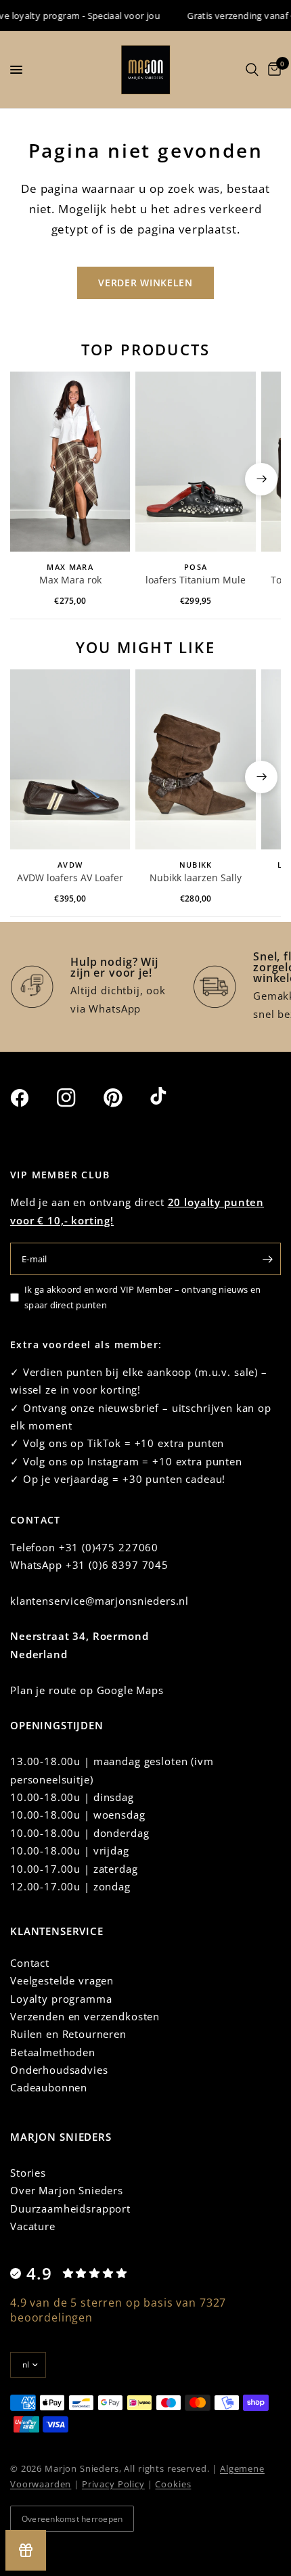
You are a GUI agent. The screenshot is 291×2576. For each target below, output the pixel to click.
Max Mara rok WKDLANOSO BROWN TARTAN (70, 581)
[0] (272, 70)
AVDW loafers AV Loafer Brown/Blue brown (70, 879)
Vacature (33, 2226)
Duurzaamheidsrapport (70, 2208)
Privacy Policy (113, 2484)
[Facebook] (32, 1098)
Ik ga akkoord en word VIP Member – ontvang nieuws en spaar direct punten (143, 1297)
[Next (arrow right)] (261, 479)
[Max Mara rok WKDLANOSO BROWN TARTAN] (70, 462)
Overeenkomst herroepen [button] (72, 2519)
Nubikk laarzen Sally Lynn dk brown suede (196, 879)
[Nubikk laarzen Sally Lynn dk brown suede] (195, 759)
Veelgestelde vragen (62, 1980)
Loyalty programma (61, 1999)
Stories (28, 2173)
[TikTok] (172, 1097)
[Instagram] (79, 1098)
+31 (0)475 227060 (109, 1547)
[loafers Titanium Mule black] (195, 462)
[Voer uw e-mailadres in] (267, 1259)
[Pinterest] (125, 1097)
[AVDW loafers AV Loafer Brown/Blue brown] (70, 759)
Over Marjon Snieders (67, 2190)
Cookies (173, 2484)
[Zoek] (252, 70)
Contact (30, 1963)
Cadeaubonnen (49, 2087)
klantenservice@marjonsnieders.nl (99, 1601)
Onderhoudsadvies (59, 2070)
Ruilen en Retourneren (68, 2034)
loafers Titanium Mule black (196, 581)
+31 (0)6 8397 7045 (117, 1565)
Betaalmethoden (53, 2052)
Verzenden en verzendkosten (85, 2016)
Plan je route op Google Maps (87, 1690)
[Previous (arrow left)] (30, 479)
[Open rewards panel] (26, 2550)
